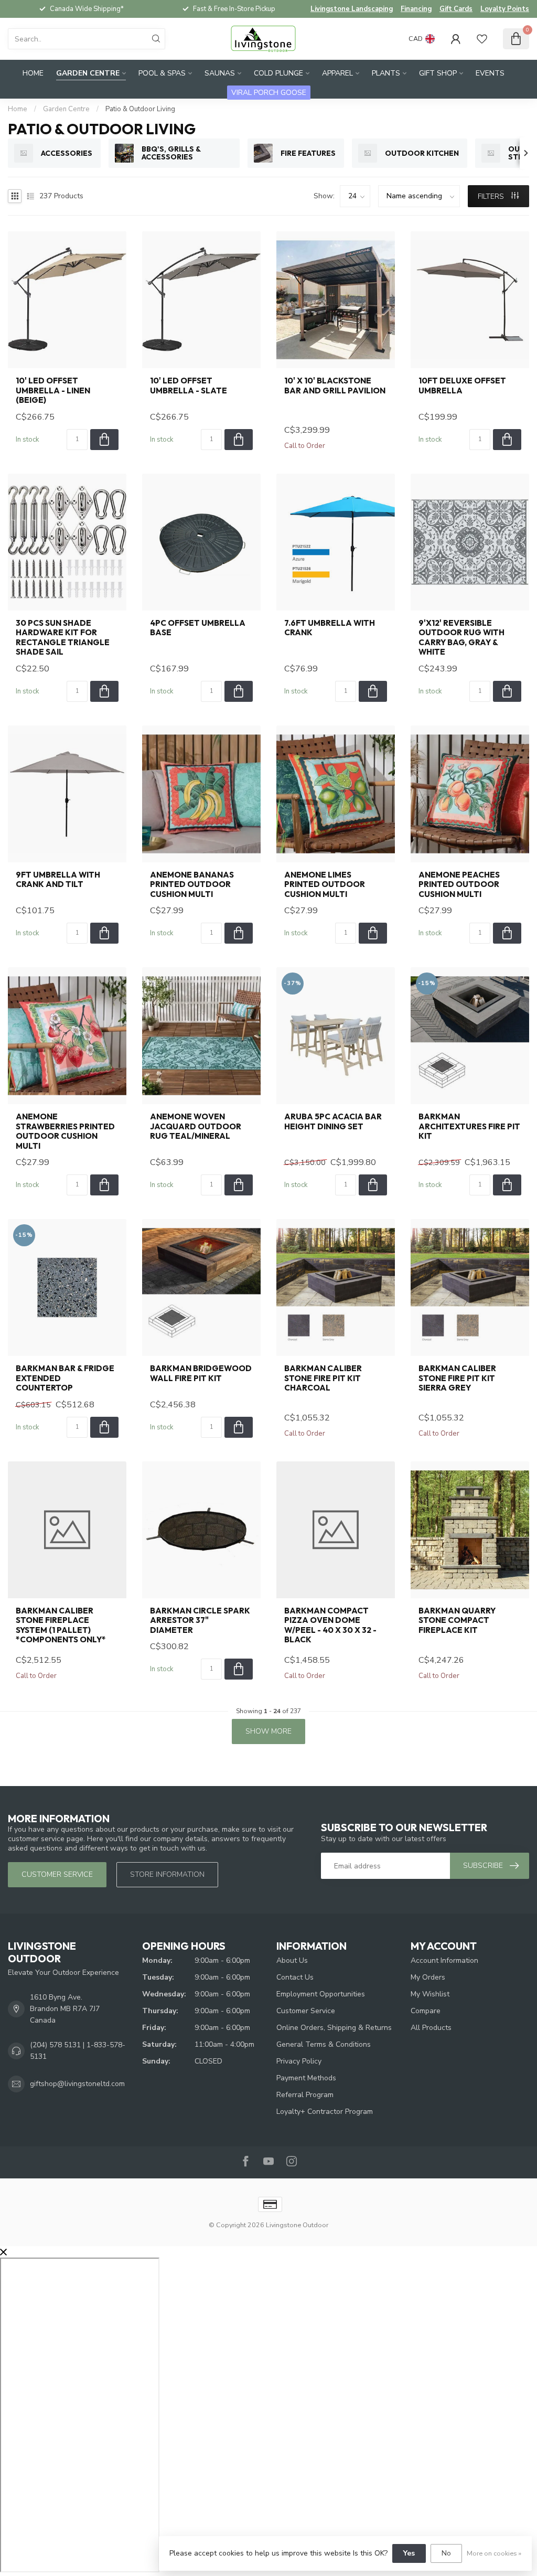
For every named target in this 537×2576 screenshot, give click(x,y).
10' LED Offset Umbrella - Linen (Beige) (53, 391)
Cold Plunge (278, 73)
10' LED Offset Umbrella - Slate (189, 386)
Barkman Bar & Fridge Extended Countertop (65, 1378)
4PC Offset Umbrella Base (198, 628)
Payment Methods (306, 2078)
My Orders (428, 1977)
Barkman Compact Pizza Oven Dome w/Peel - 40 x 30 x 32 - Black (330, 1625)
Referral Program (305, 2095)
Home (33, 73)
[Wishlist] (482, 39)
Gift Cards (456, 9)
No (446, 2553)
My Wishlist (430, 1994)
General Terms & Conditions (324, 2044)
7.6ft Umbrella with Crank (330, 628)
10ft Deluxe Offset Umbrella (462, 386)
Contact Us (295, 1977)
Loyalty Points (505, 9)
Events (490, 73)
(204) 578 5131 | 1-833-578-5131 (78, 2051)
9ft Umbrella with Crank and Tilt (58, 880)
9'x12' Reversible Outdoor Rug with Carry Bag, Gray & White (461, 638)
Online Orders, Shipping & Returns (334, 2028)
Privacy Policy (299, 2061)
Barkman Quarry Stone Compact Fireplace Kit (457, 1621)
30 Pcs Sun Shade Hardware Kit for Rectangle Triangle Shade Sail (63, 638)
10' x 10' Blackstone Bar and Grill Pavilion (335, 386)
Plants (386, 73)
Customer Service (306, 2011)
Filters (492, 196)
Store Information (167, 1874)
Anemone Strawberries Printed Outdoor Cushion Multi (65, 1131)
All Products (431, 2028)
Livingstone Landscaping (352, 9)
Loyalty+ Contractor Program (325, 2112)
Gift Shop (438, 73)
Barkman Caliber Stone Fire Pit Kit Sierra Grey (457, 1378)
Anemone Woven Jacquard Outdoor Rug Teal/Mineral (196, 1126)
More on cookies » (494, 2553)
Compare (426, 2011)
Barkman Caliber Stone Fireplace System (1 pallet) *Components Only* (61, 1625)
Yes (409, 2553)
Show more (268, 1731)
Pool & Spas (162, 73)
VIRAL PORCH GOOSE (269, 93)
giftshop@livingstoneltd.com (77, 2084)
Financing (416, 9)
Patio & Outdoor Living (140, 109)
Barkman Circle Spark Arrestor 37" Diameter (200, 1621)
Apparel (337, 73)
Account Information (444, 1960)
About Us (292, 1960)
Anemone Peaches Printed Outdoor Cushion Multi (459, 885)
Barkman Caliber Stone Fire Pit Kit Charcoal (323, 1378)
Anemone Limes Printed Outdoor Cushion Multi (325, 885)
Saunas (220, 73)
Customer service (57, 1874)
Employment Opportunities (321, 1994)
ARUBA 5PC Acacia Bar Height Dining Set (333, 1121)
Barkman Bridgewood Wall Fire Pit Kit (201, 1373)
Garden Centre (88, 73)
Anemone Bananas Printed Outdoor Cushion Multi (192, 885)
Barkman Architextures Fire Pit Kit (469, 1126)
